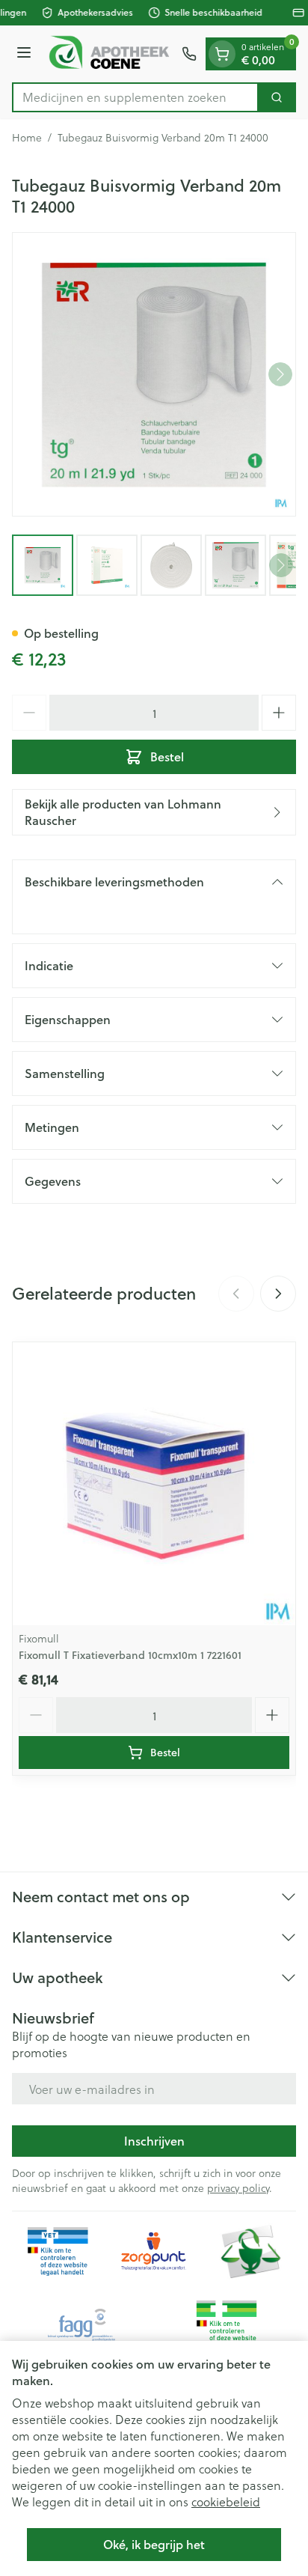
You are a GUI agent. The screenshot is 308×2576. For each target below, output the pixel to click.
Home (27, 138)
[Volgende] (280, 374)
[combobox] (135, 97)
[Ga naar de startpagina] (109, 54)
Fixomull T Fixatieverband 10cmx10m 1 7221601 (130, 1655)
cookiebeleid (226, 2502)
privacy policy (238, 2188)
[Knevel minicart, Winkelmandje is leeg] (222, 54)
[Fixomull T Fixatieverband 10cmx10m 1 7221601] (154, 1484)
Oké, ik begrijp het (154, 2544)
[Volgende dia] (278, 1294)
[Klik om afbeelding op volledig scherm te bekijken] (154, 374)
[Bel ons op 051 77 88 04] (189, 54)
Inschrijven (154, 2141)
